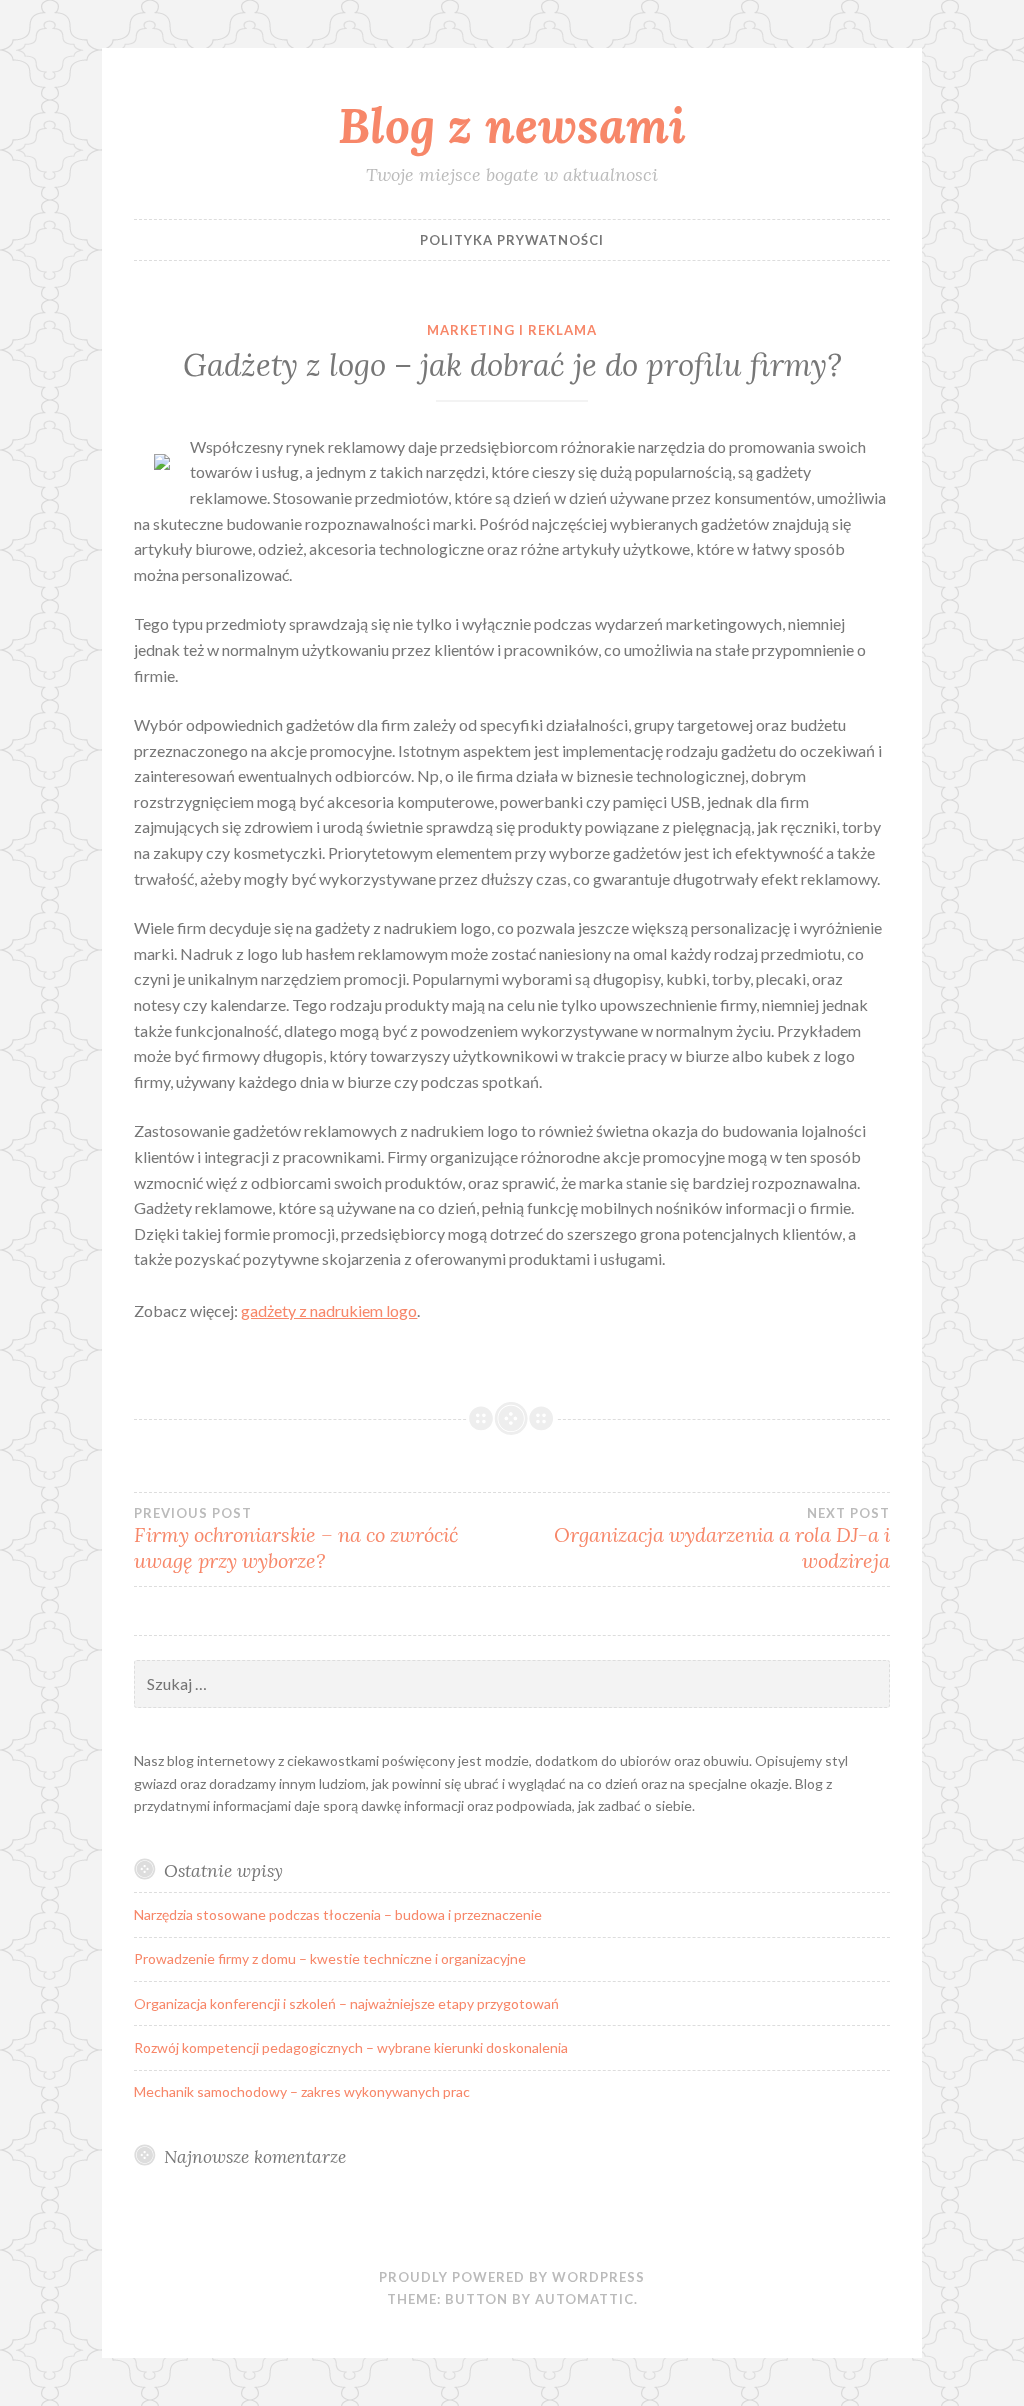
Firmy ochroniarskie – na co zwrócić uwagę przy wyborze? (296, 1539)
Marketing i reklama (512, 330)
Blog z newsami (512, 125)
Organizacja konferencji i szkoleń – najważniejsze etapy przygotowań (346, 2003)
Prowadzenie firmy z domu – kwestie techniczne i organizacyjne (330, 1958)
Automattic (584, 2299)
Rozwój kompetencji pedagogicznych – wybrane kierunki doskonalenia (351, 2047)
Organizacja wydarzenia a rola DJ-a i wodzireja (722, 1539)
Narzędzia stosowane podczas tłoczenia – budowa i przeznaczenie (338, 1914)
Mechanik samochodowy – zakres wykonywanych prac (302, 2091)
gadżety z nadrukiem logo (329, 1310)
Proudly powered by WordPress (512, 2277)
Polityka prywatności (512, 240)
